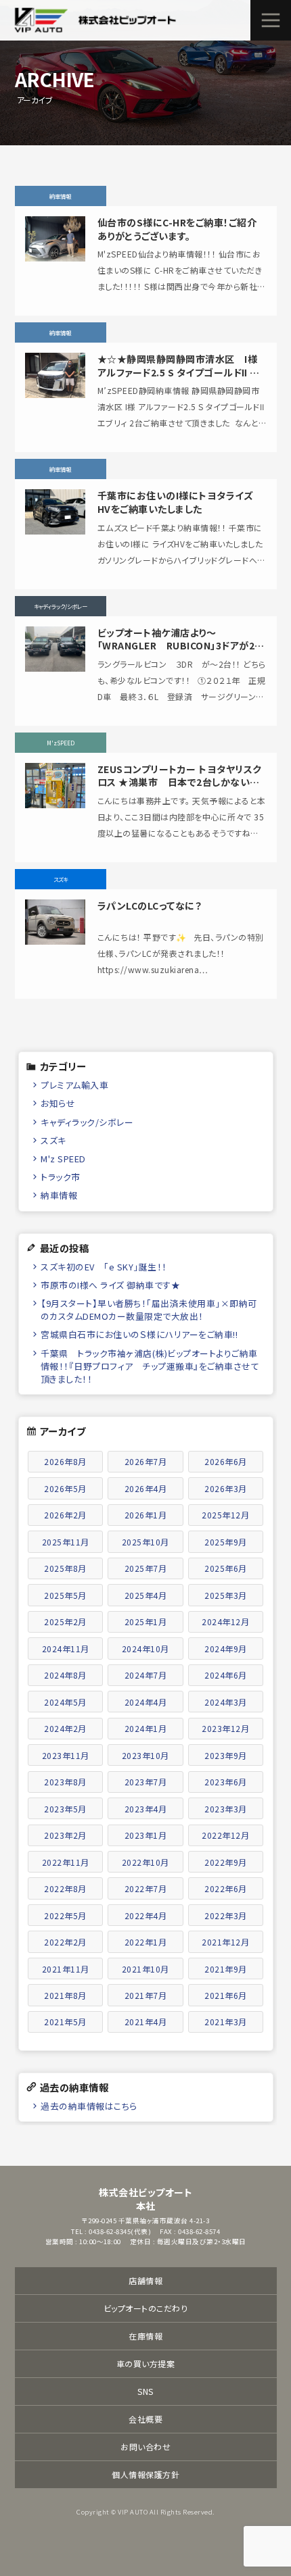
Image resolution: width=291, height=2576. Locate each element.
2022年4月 (146, 1915)
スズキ (53, 1140)
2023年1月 (146, 1835)
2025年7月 (146, 1568)
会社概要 (145, 2419)
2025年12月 (225, 1515)
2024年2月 (65, 1728)
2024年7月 (146, 1675)
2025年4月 (146, 1595)
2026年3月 (226, 1488)
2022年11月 (66, 1862)
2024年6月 (226, 1675)
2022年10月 (145, 1862)
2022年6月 (226, 1888)
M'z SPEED (63, 1159)
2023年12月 (225, 1728)
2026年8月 (65, 1461)
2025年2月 (65, 1621)
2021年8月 (65, 1995)
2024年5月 (65, 1702)
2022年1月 (146, 1942)
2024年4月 (146, 1702)
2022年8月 (65, 1888)
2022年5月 (65, 1915)
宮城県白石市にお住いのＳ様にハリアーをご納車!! (139, 1334)
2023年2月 (65, 1835)
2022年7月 (146, 1888)
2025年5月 (65, 1595)
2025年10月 (145, 1542)
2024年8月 (65, 1675)
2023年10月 (145, 1755)
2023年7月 (146, 1782)
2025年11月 (66, 1542)
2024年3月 (226, 1702)
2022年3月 (226, 1915)
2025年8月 (65, 1568)
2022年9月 (226, 1862)
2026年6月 (226, 1461)
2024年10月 (145, 1649)
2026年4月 (146, 1488)
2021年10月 (145, 1969)
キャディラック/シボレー (87, 1122)
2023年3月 (226, 1809)
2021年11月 (66, 1969)
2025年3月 (226, 1595)
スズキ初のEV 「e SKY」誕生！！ (104, 1267)
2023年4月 (146, 1809)
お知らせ (58, 1103)
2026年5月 (65, 1488)
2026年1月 (146, 1515)
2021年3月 (226, 2022)
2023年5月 (65, 1809)
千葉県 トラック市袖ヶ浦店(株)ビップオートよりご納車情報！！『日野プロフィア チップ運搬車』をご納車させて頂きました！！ (150, 1366)
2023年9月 (226, 1755)
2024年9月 (226, 1649)
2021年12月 (225, 1942)
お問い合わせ (145, 2447)
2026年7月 (146, 1461)
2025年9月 (226, 1542)
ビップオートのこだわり (146, 2308)
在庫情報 (145, 2336)
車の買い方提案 (146, 2363)
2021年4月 (146, 2022)
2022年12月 (225, 1835)
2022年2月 (65, 1942)
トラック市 (61, 1177)
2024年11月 (66, 1649)
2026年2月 (65, 1515)
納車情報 (59, 1195)
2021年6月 (226, 1995)
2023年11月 (66, 1755)
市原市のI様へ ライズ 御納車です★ (110, 1285)
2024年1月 (146, 1728)
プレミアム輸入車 (74, 1085)
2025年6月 (226, 1568)
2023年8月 (65, 1782)
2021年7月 (146, 1995)
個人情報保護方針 (145, 2474)
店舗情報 (145, 2280)
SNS (145, 2391)
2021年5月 (65, 2022)
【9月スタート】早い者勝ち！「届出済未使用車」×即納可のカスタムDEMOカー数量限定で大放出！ (149, 1310)
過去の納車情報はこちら (89, 2106)
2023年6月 (226, 1782)
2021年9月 (226, 1969)
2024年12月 (225, 1621)
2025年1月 (146, 1621)
